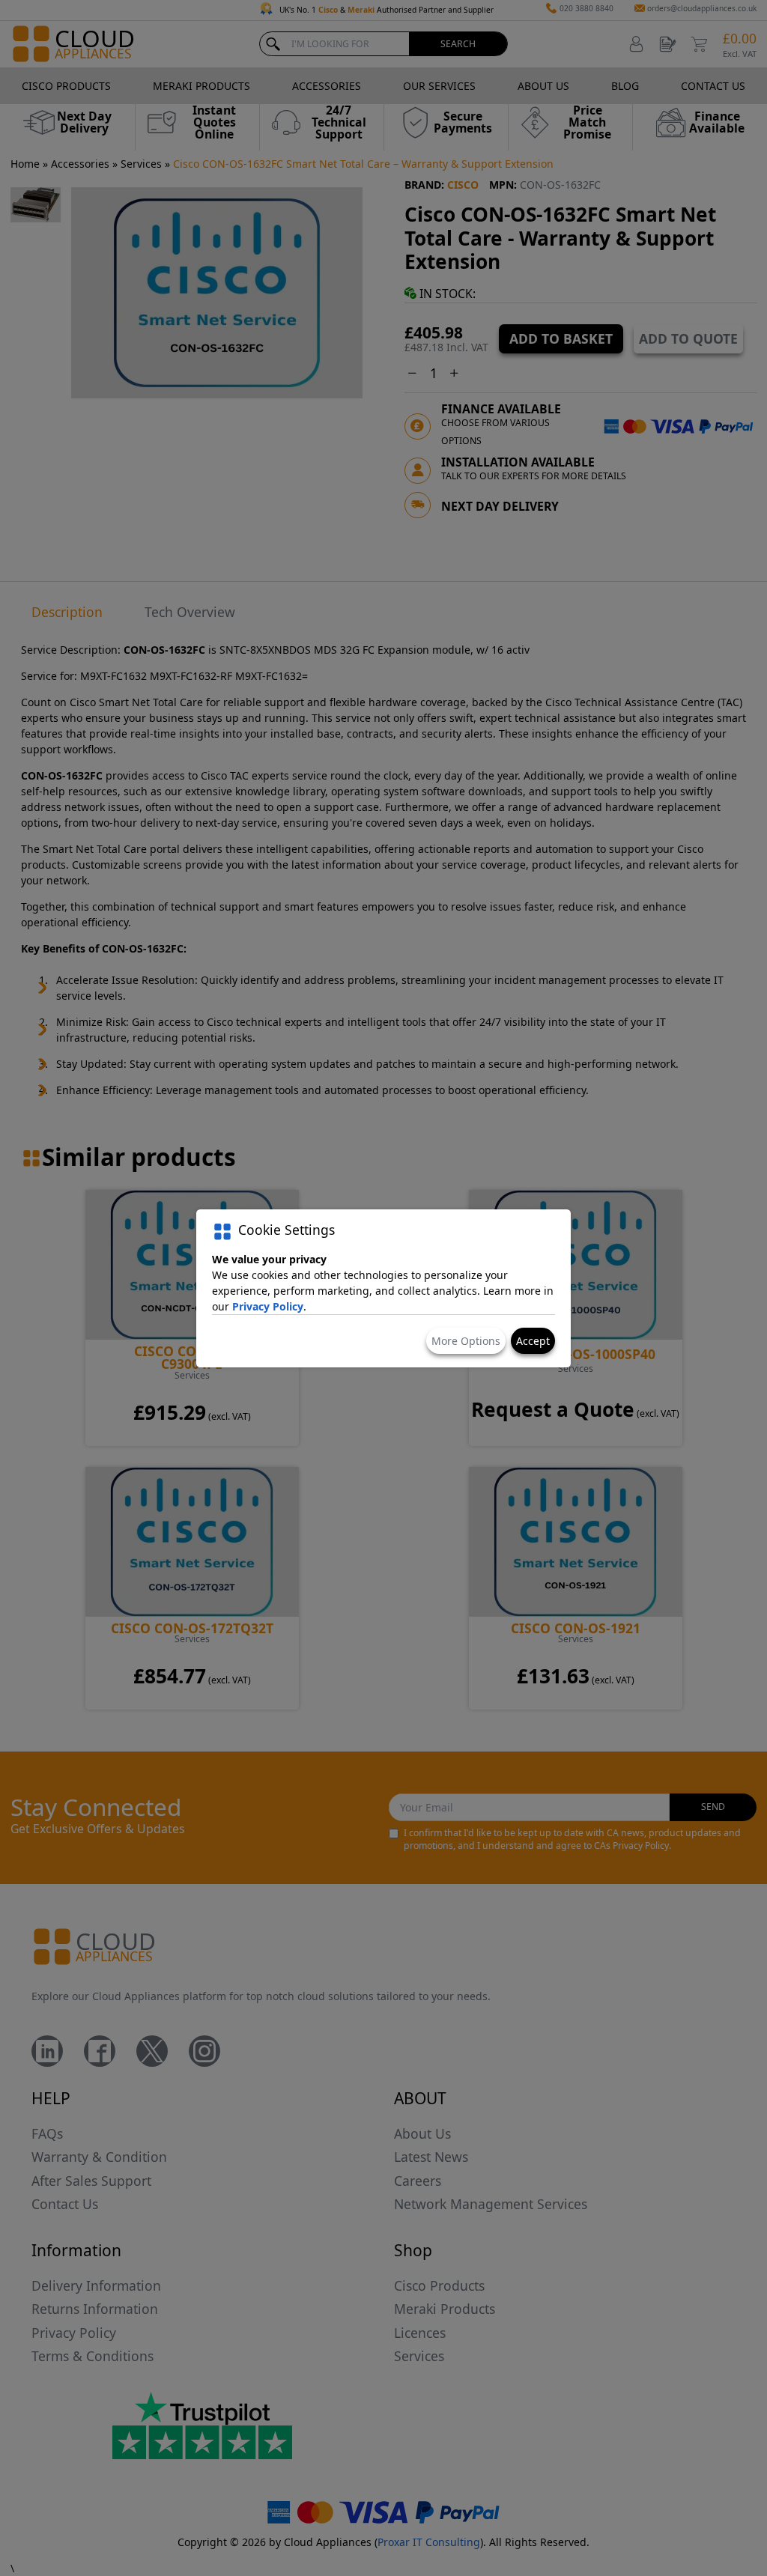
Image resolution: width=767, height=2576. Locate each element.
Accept (533, 1341)
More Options (466, 1341)
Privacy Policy (268, 1306)
